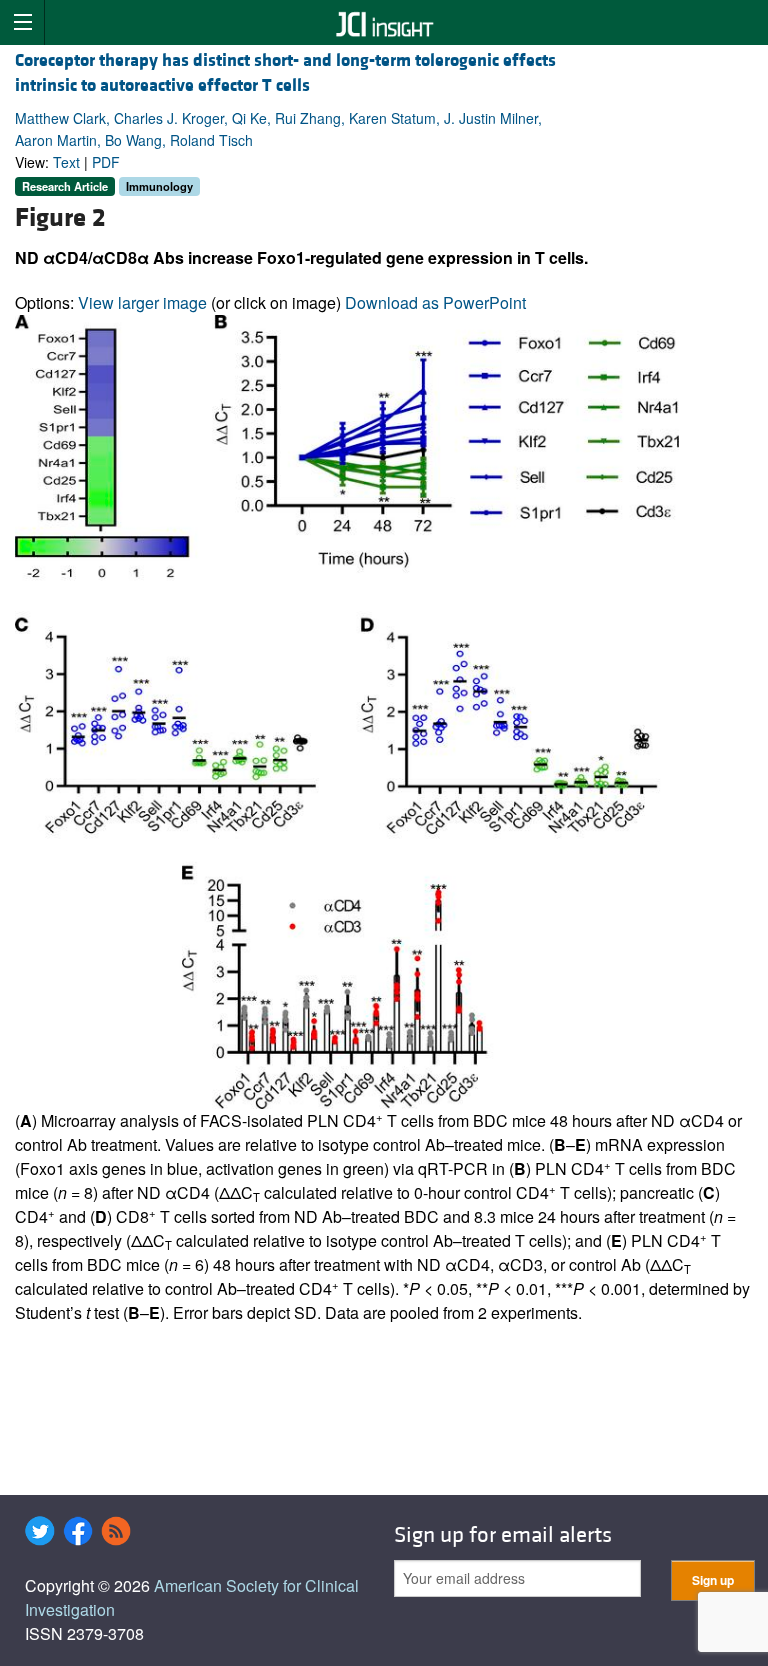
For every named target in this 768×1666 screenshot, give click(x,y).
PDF (106, 162)
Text (66, 162)
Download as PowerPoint (435, 302)
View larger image (142, 302)
